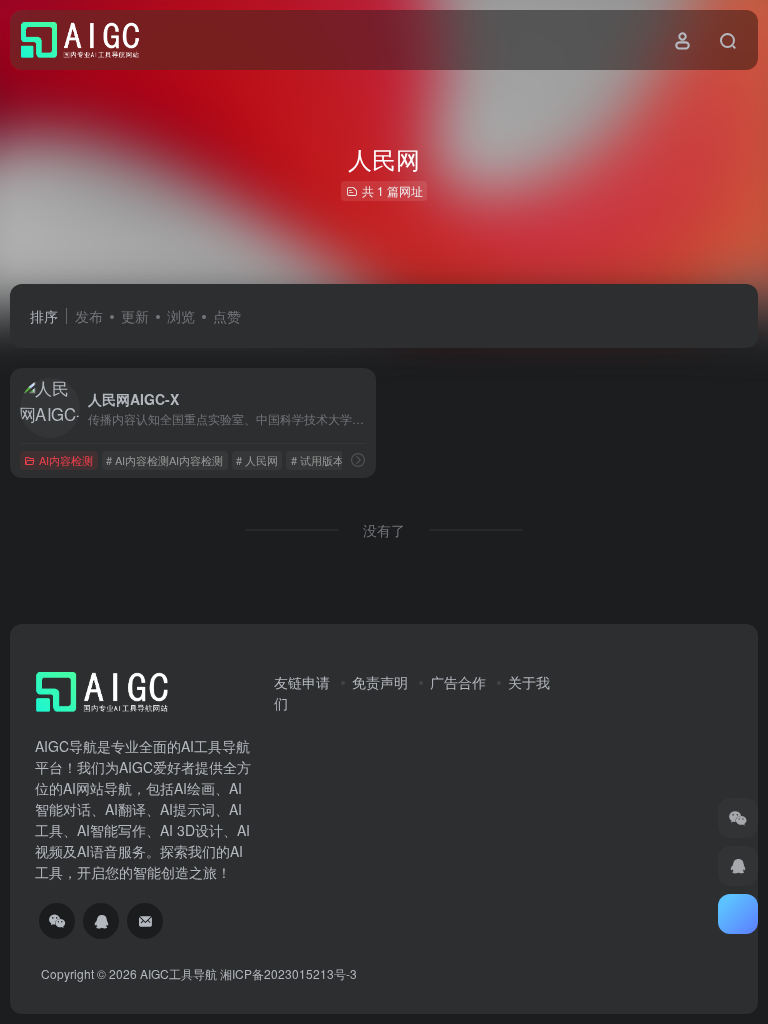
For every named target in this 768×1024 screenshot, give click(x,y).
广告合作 (458, 682)
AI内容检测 (66, 460)
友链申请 (302, 682)
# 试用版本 (317, 460)
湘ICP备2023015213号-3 (288, 973)
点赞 (227, 316)
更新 (135, 316)
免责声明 (380, 682)
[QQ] (101, 921)
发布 (89, 316)
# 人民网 (257, 460)
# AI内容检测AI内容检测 (164, 460)
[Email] (145, 921)
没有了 (384, 530)
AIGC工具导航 (178, 973)
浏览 (181, 316)
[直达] (358, 459)
